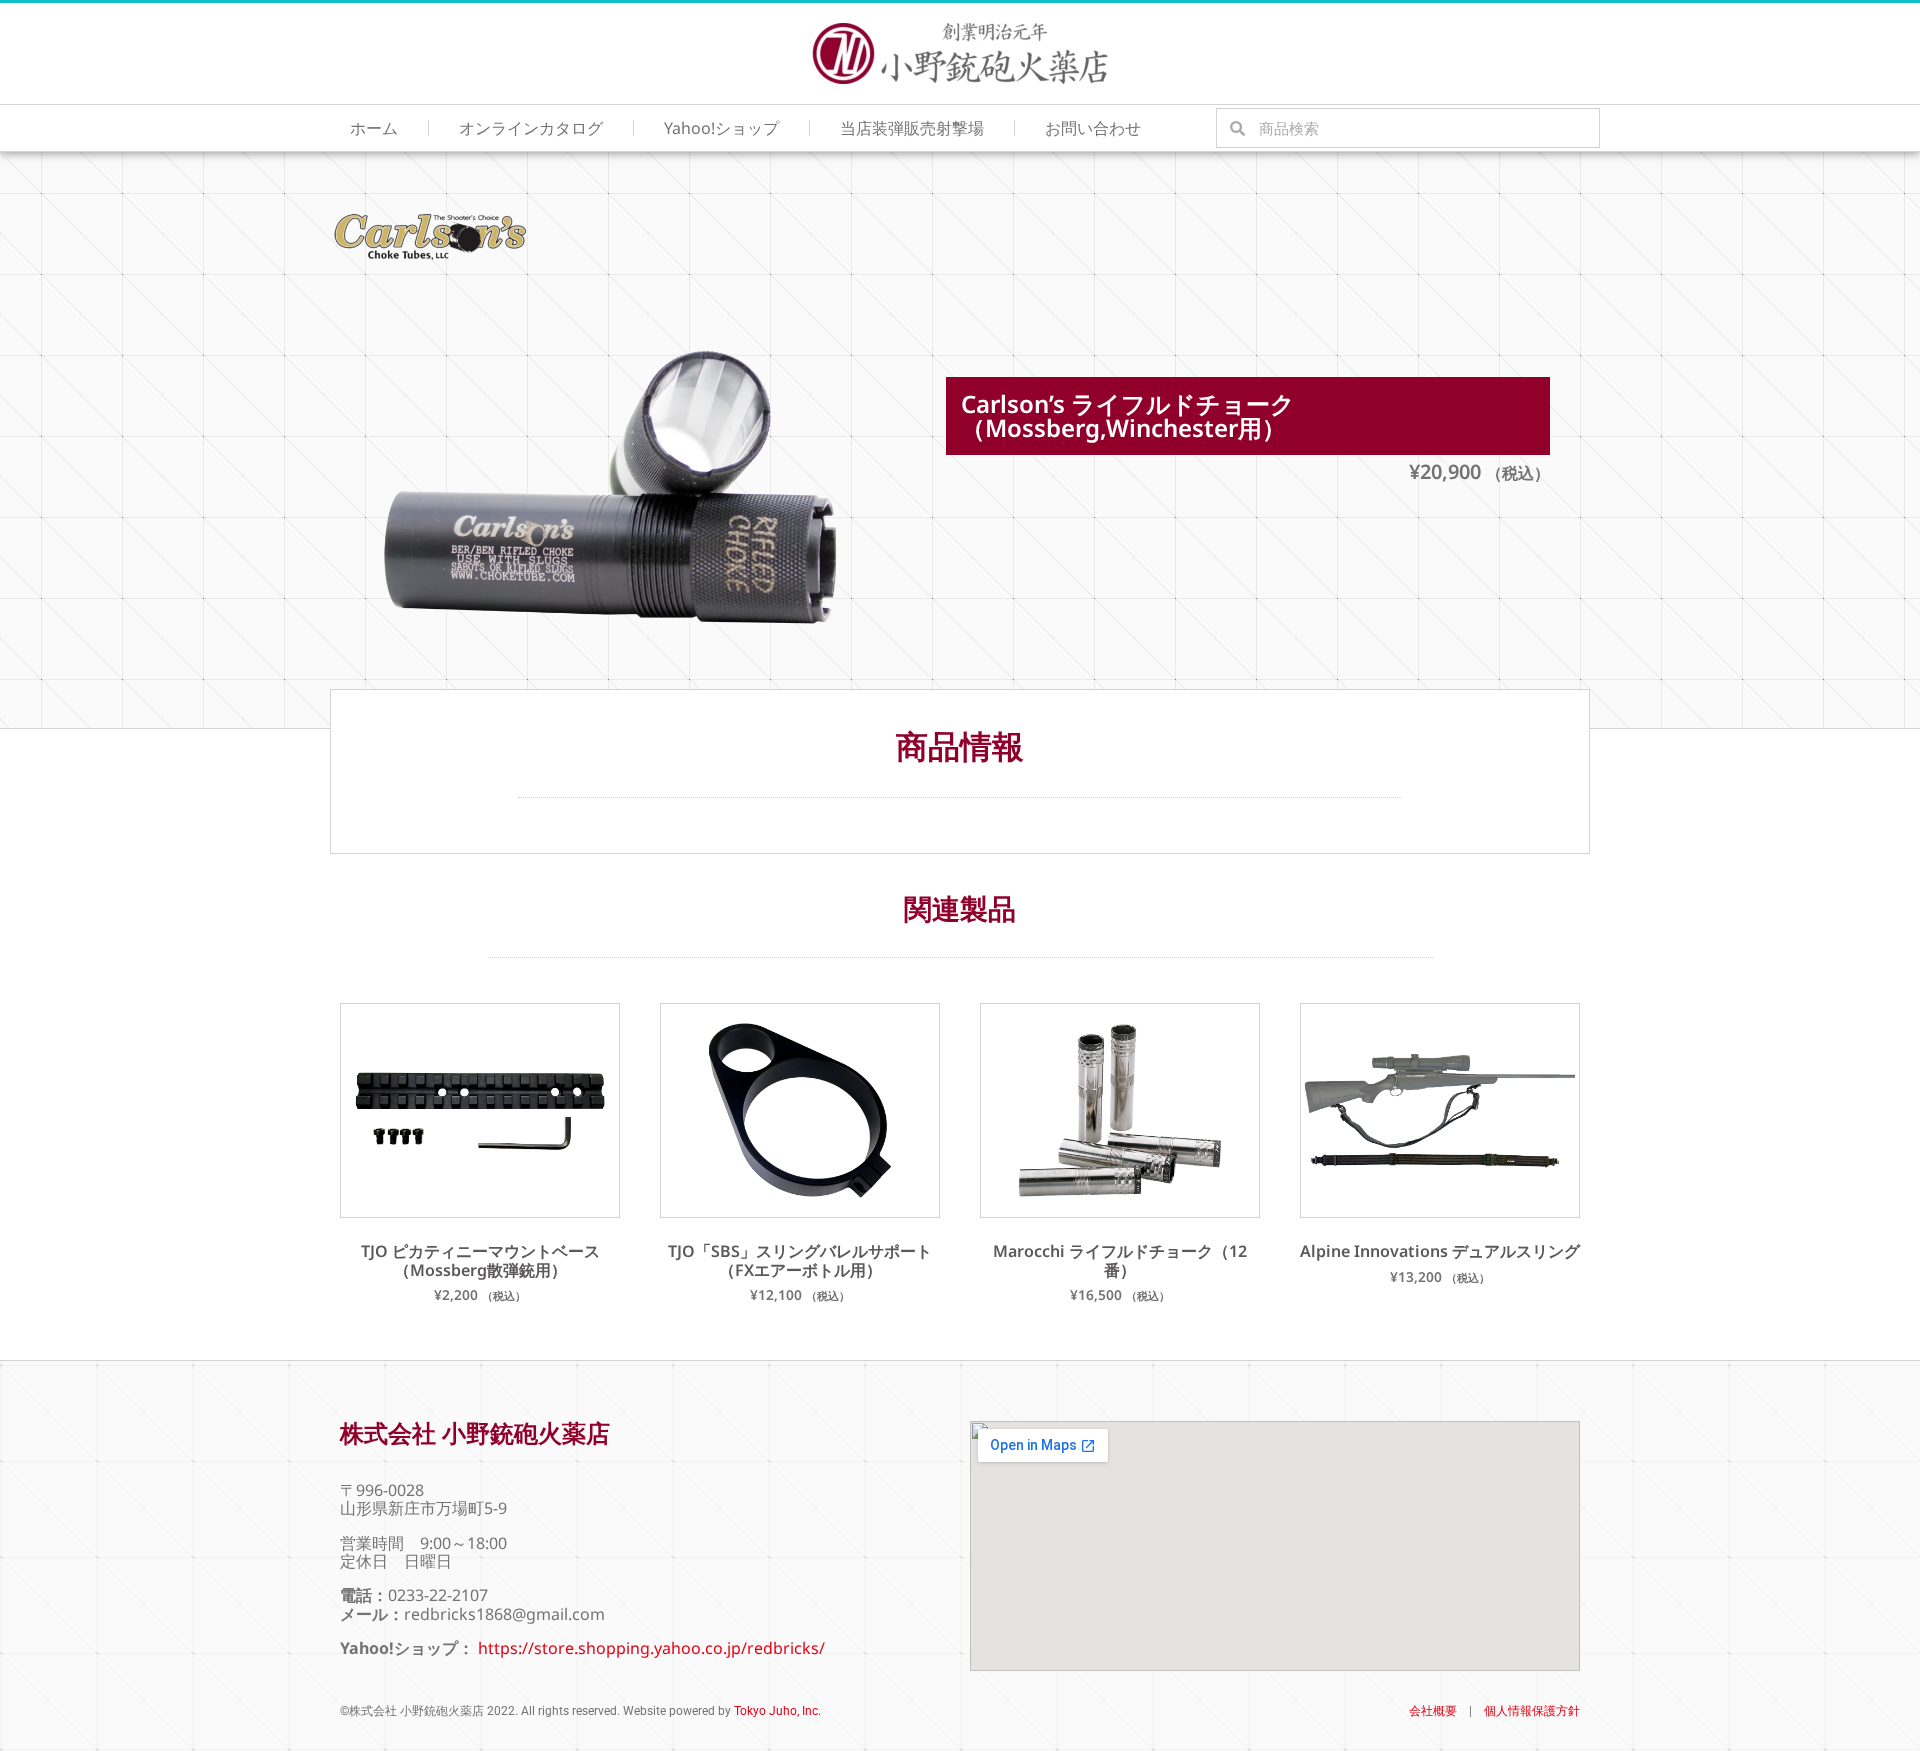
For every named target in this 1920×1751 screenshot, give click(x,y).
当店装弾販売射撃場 (912, 128)
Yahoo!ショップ (721, 128)
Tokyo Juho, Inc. (777, 1711)
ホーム (374, 128)
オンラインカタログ (531, 128)
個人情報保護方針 (1532, 1711)
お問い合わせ (1093, 128)
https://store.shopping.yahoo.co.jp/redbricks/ (651, 1648)
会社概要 (1433, 1711)
